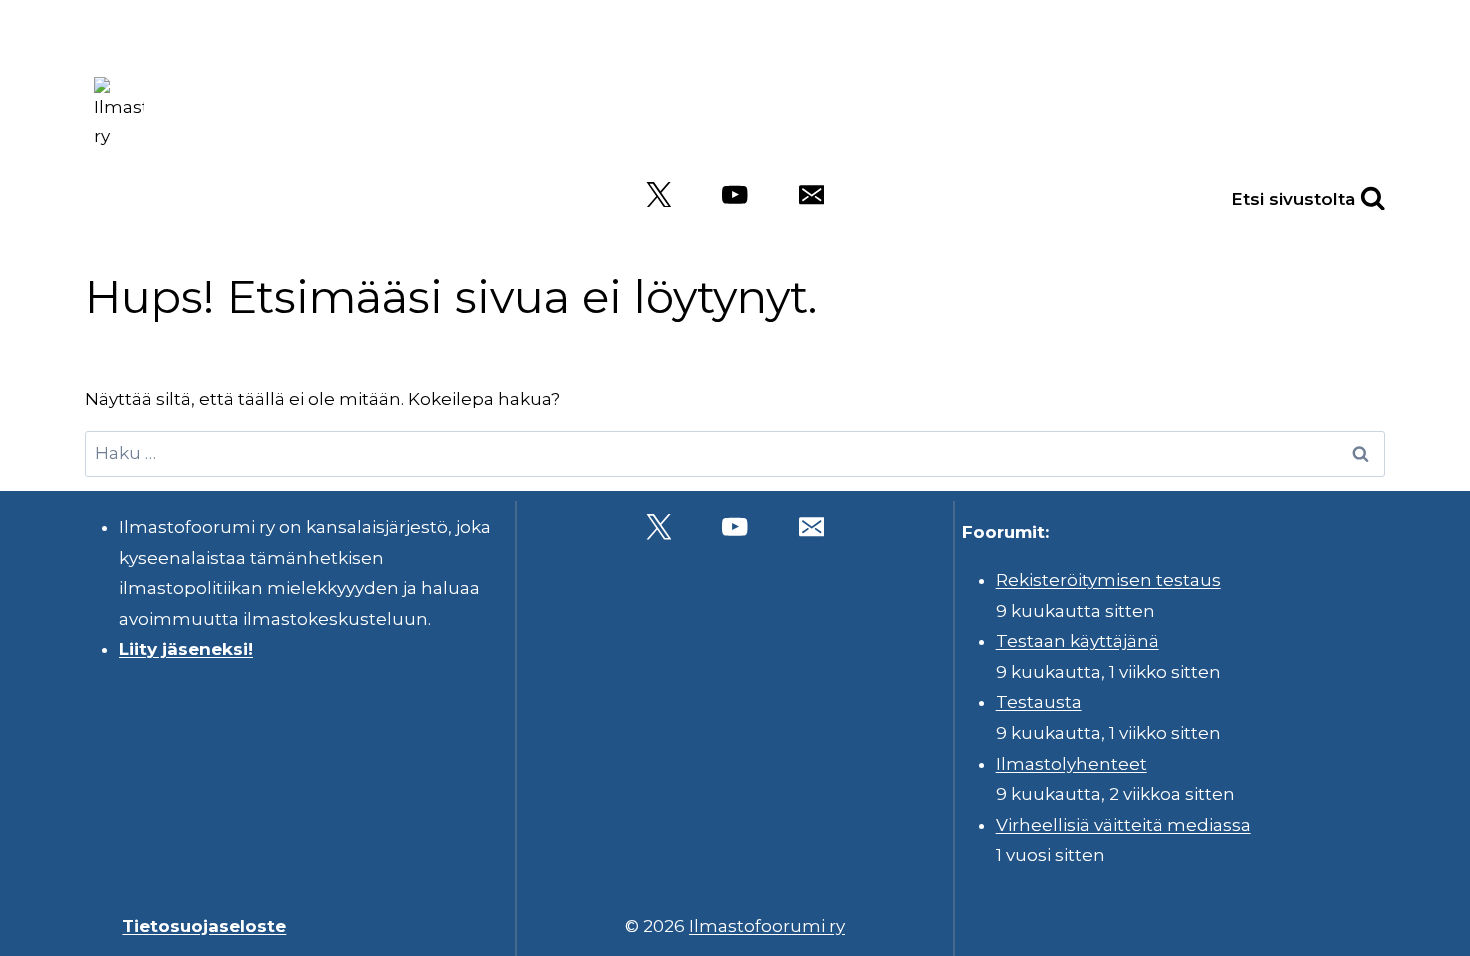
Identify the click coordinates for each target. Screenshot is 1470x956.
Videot (1339, 110)
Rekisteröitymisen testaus (1108, 580)
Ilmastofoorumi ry (767, 926)
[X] (658, 194)
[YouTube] (735, 194)
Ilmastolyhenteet (1071, 764)
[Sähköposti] (811, 194)
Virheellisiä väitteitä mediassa (1123, 825)
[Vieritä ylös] (1399, 925)
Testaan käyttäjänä (1077, 641)
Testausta (1039, 702)
